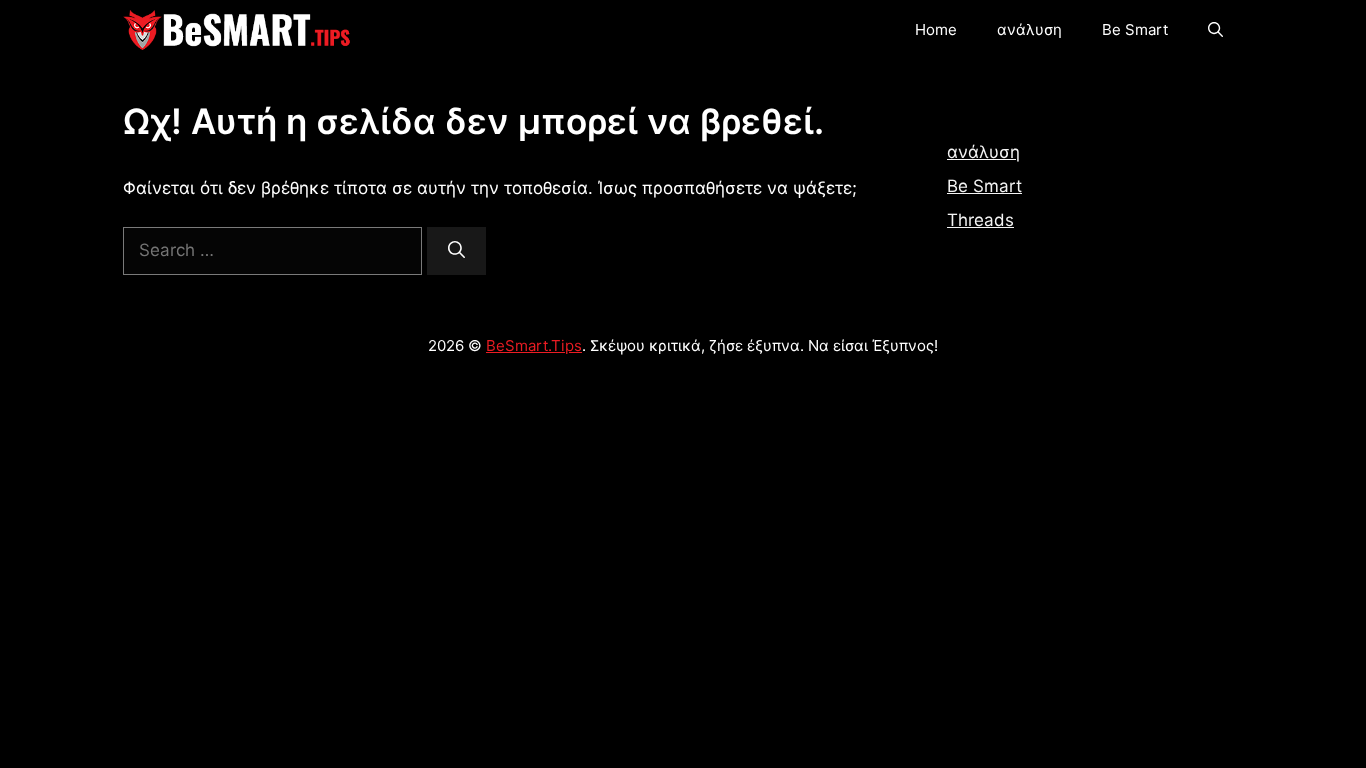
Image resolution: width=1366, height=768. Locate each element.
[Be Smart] (237, 30)
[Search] (456, 251)
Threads (980, 220)
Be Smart (1135, 29)
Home (936, 29)
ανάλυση (1029, 29)
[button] (1215, 30)
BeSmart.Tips (534, 345)
